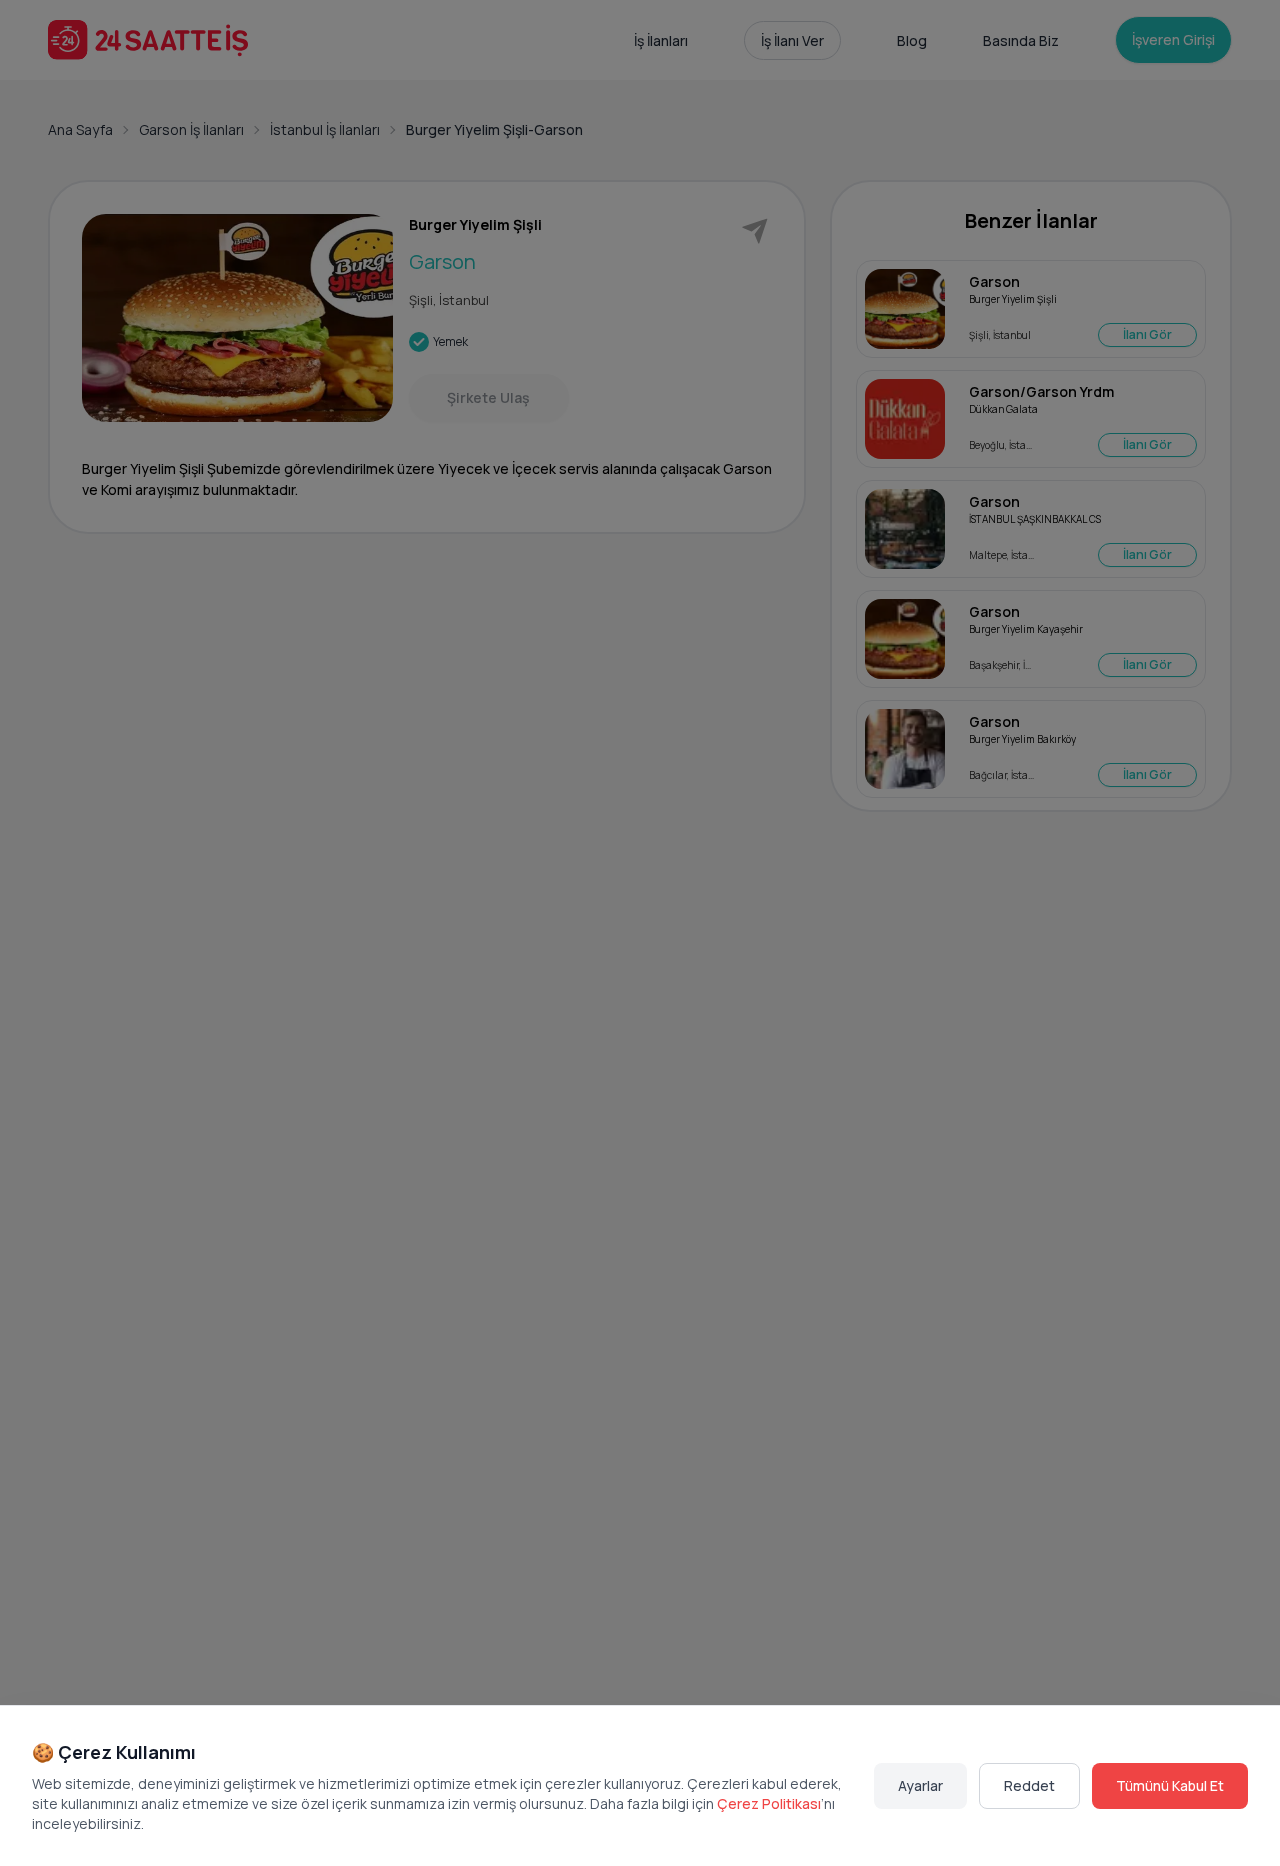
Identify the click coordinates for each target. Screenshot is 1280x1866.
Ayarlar (920, 1785)
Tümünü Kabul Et (1170, 1785)
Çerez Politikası (769, 1803)
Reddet (1029, 1785)
